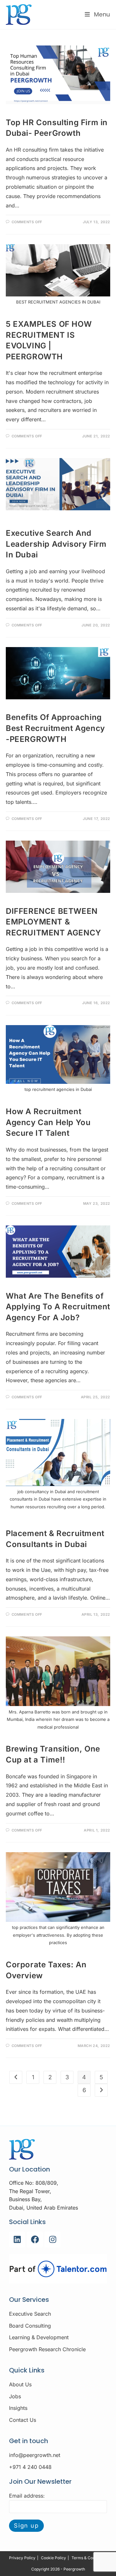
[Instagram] (53, 2240)
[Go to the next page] (101, 2090)
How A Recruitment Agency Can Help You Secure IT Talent (48, 1122)
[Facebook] (35, 2240)
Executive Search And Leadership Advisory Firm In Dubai (56, 544)
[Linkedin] (17, 2240)
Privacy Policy (22, 2558)
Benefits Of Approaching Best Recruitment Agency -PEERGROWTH (55, 728)
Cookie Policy (53, 2558)
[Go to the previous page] (16, 2077)
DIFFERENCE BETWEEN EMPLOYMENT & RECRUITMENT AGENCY (53, 922)
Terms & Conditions (89, 2558)
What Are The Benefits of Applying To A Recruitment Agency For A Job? (58, 1307)
